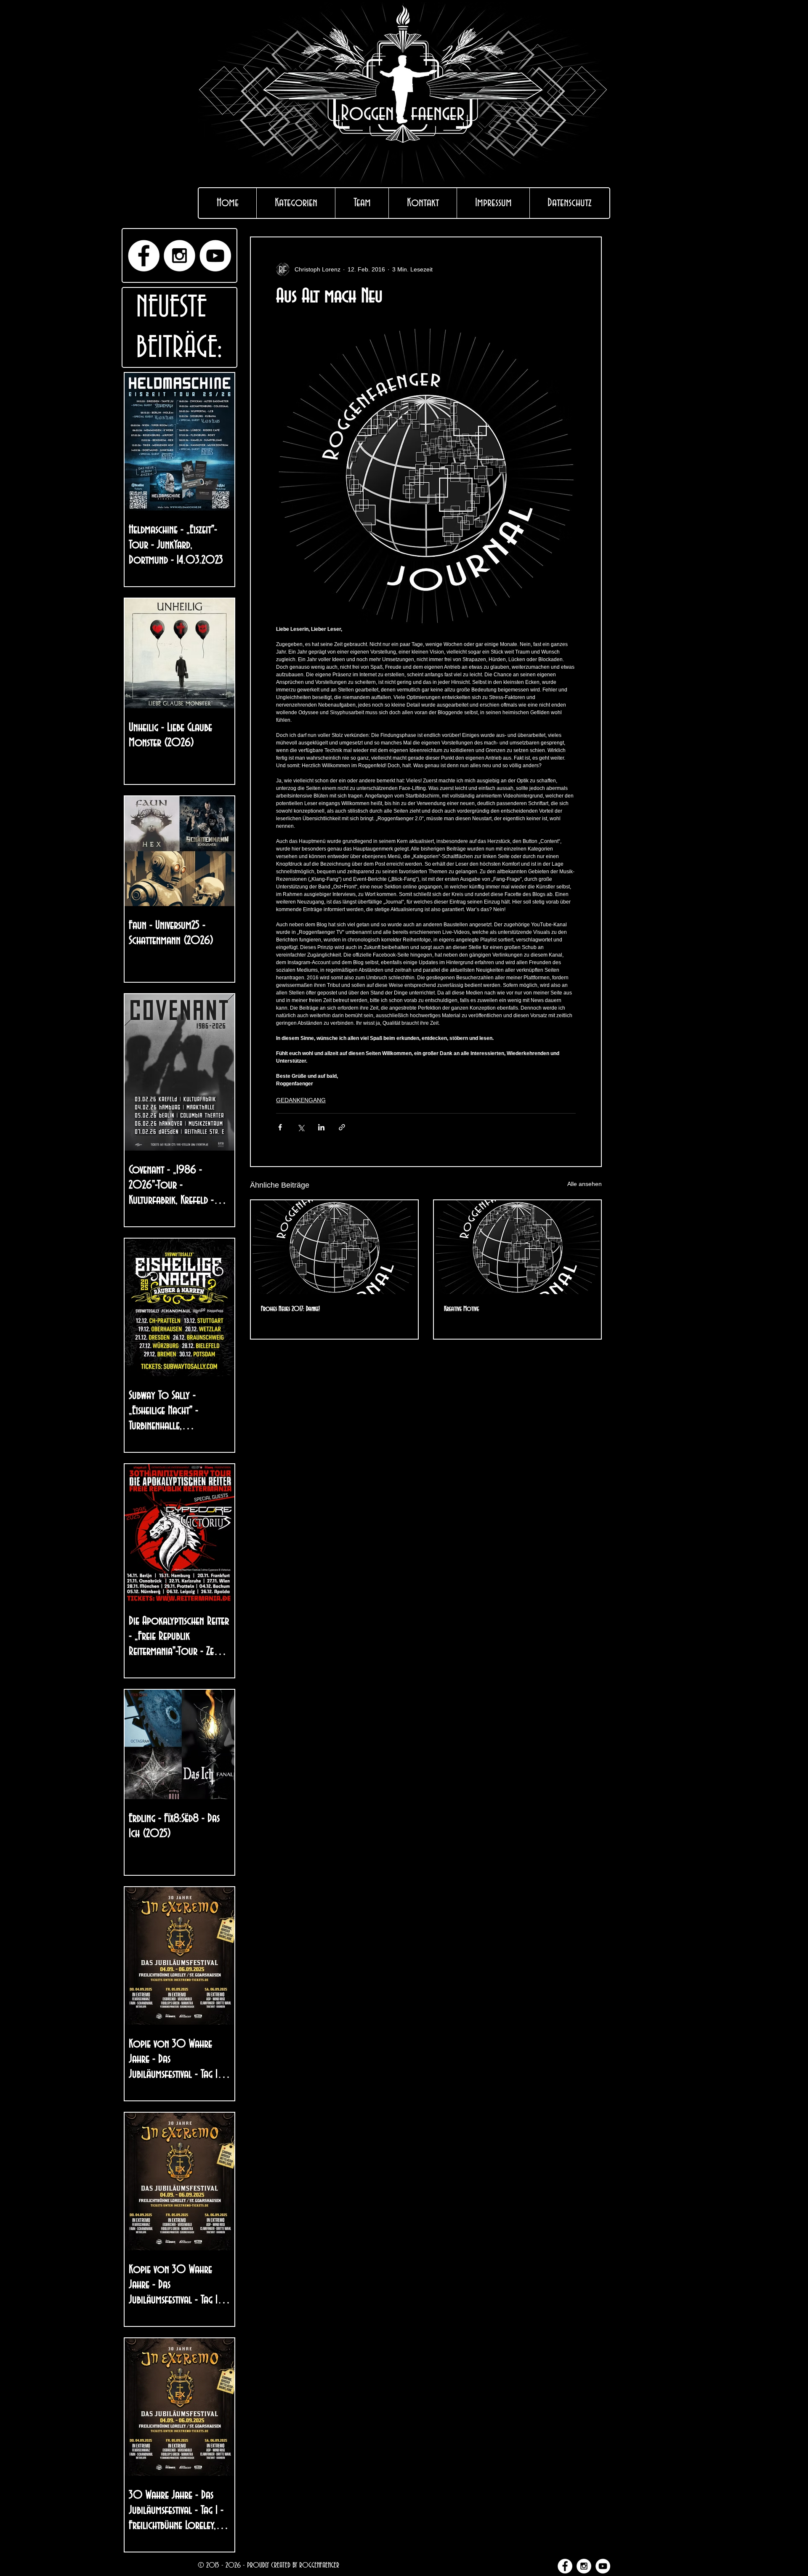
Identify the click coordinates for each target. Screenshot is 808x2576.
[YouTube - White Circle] (215, 256)
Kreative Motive (461, 1309)
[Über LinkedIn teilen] (321, 1127)
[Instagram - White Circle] (179, 256)
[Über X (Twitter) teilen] (301, 1127)
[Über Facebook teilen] (280, 1127)
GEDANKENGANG (301, 1100)
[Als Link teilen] (342, 1127)
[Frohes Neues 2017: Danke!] (334, 1247)
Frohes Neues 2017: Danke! (290, 1309)
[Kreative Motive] (517, 1247)
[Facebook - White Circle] (144, 256)
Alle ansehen (585, 1184)
